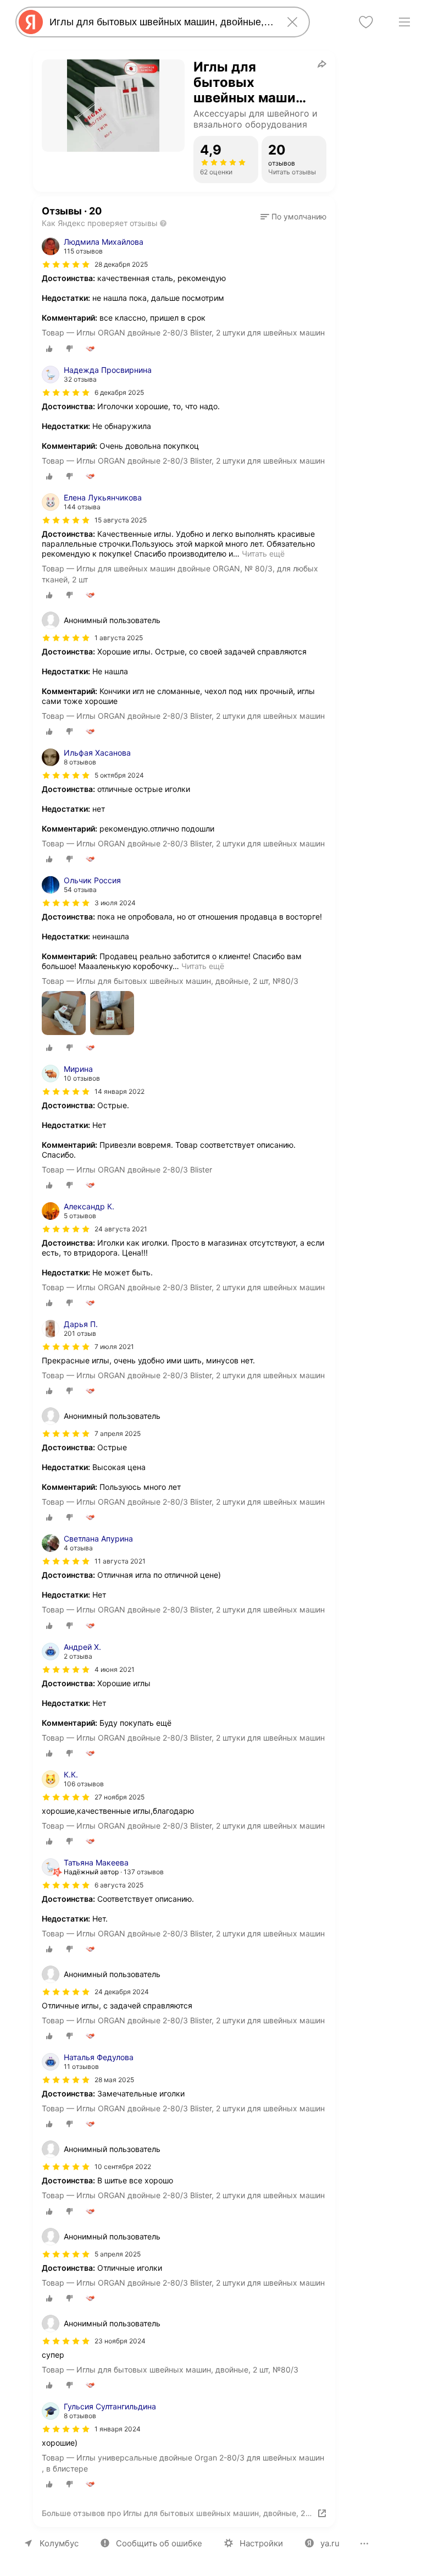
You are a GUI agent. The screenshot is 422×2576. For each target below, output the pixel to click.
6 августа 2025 (119, 1885)
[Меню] (404, 22)
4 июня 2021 (115, 1669)
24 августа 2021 (121, 1229)
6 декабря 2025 (119, 392)
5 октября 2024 (119, 775)
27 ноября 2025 (120, 1797)
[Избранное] (366, 22)
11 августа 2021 (120, 1561)
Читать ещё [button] (263, 554)
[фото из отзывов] (64, 1014)
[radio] (49, 349)
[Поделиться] (322, 64)
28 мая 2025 (114, 2080)
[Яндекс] (31, 22)
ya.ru (330, 2543)
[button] (293, 217)
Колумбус (59, 2543)
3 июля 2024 (115, 903)
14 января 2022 (120, 1091)
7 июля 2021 (114, 1347)
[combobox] (160, 22)
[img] (66, 265)
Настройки (261, 2543)
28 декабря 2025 (121, 264)
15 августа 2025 (121, 520)
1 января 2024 (118, 2429)
